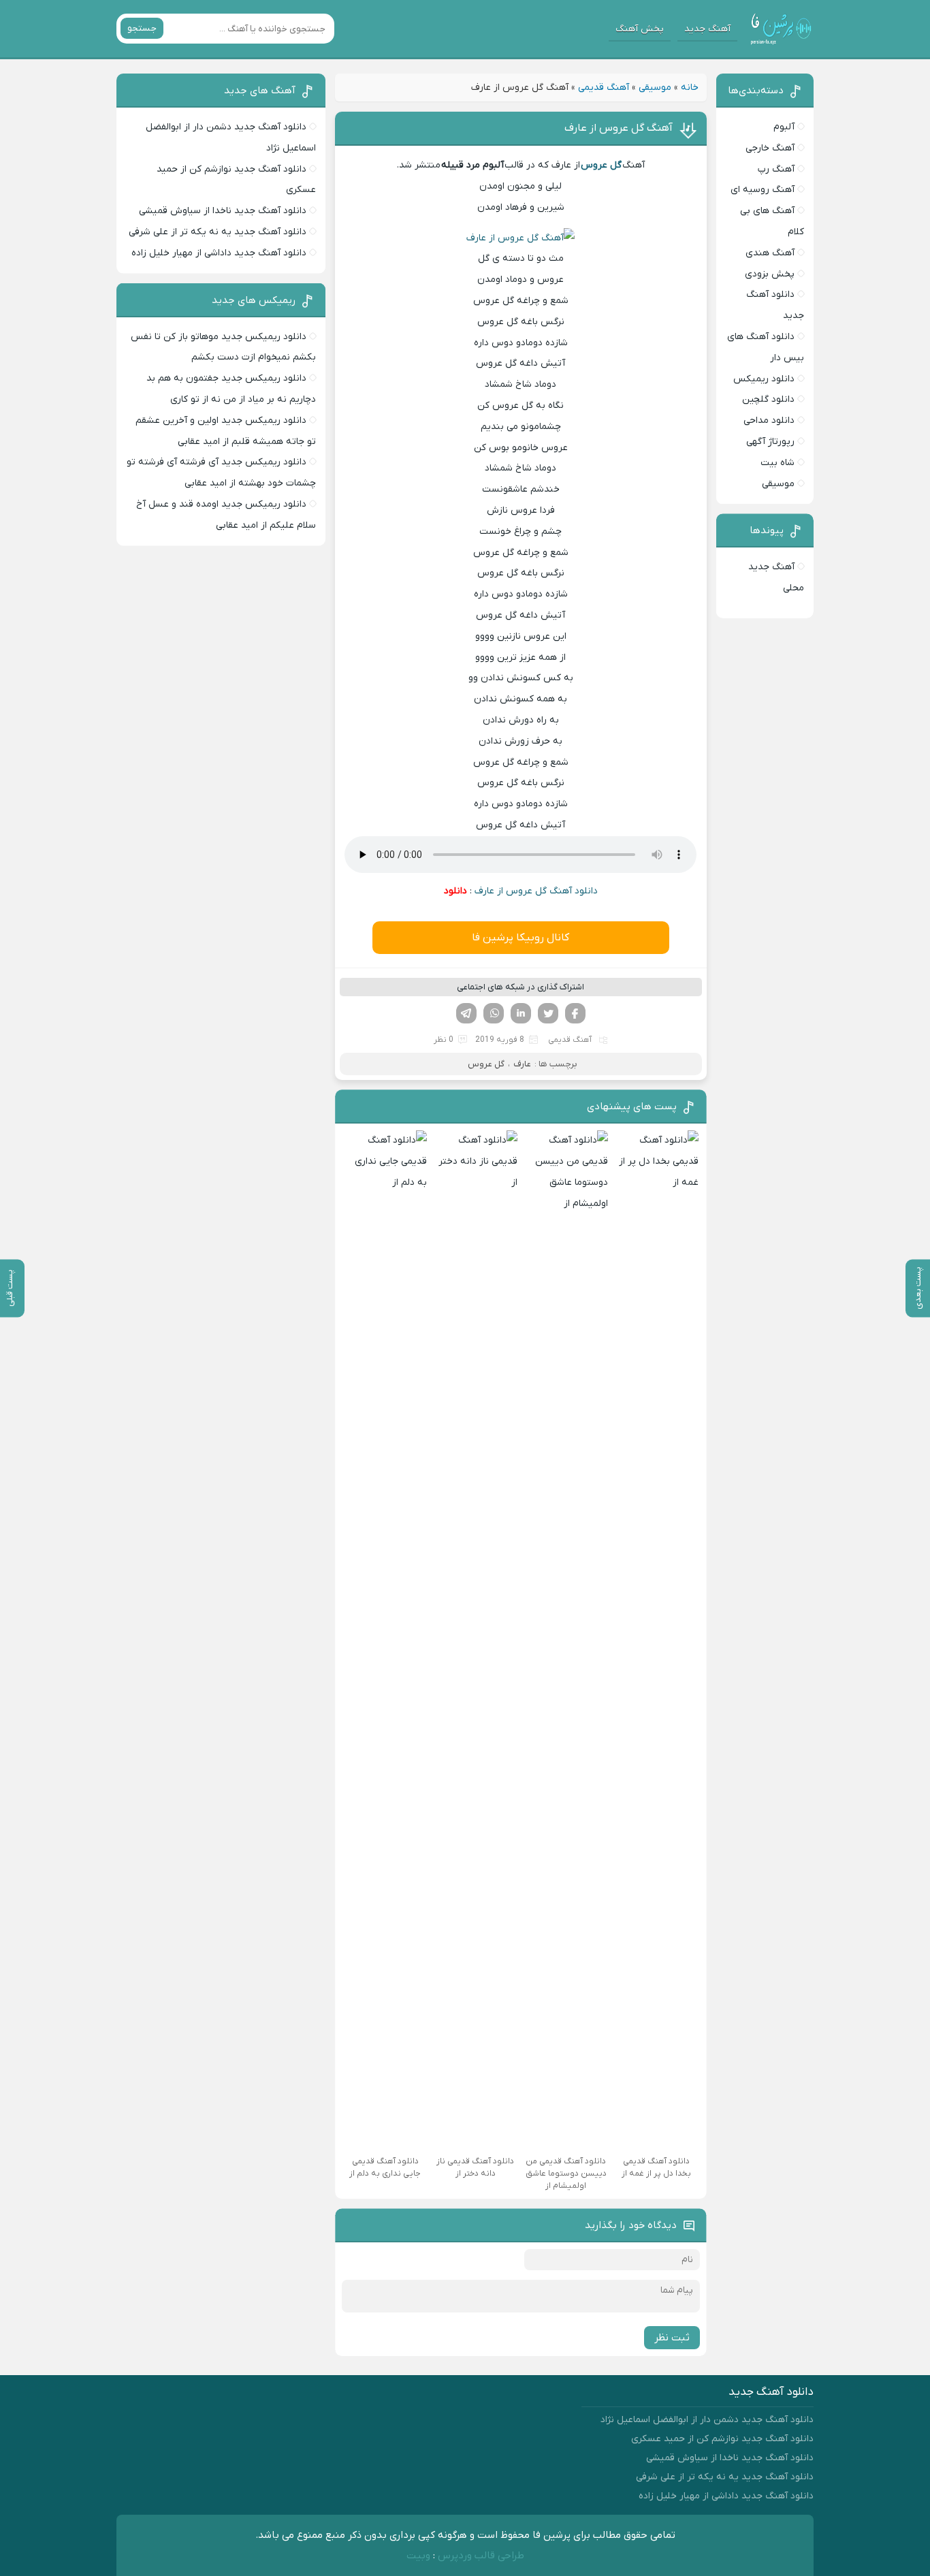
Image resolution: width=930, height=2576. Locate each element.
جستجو (142, 28)
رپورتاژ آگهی (770, 442)
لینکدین (521, 1013)
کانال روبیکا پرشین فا (520, 938)
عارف (522, 1064)
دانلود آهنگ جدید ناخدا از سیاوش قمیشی (223, 211)
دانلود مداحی (769, 420)
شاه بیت (777, 463)
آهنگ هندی (770, 253)
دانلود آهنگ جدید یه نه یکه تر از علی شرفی (218, 232)
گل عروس (486, 1064)
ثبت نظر (672, 2338)
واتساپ (494, 1013)
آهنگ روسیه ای (763, 190)
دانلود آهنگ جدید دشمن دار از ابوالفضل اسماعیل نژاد (707, 2420)
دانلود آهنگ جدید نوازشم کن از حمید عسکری (722, 2439)
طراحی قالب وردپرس (481, 2556)
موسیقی (655, 88)
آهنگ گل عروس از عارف (619, 128)
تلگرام (466, 1013)
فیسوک (575, 1013)
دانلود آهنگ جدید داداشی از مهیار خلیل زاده (219, 253)
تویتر (548, 1013)
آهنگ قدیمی (604, 88)
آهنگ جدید (707, 29)
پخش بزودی (770, 274)
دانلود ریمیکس (764, 379)
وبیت (418, 2556)
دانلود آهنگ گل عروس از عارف (536, 891)
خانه (690, 88)
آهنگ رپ (776, 169)
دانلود (455, 891)
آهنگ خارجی (770, 148)
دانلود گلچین (768, 399)
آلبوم (784, 127)
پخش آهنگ (640, 29)
